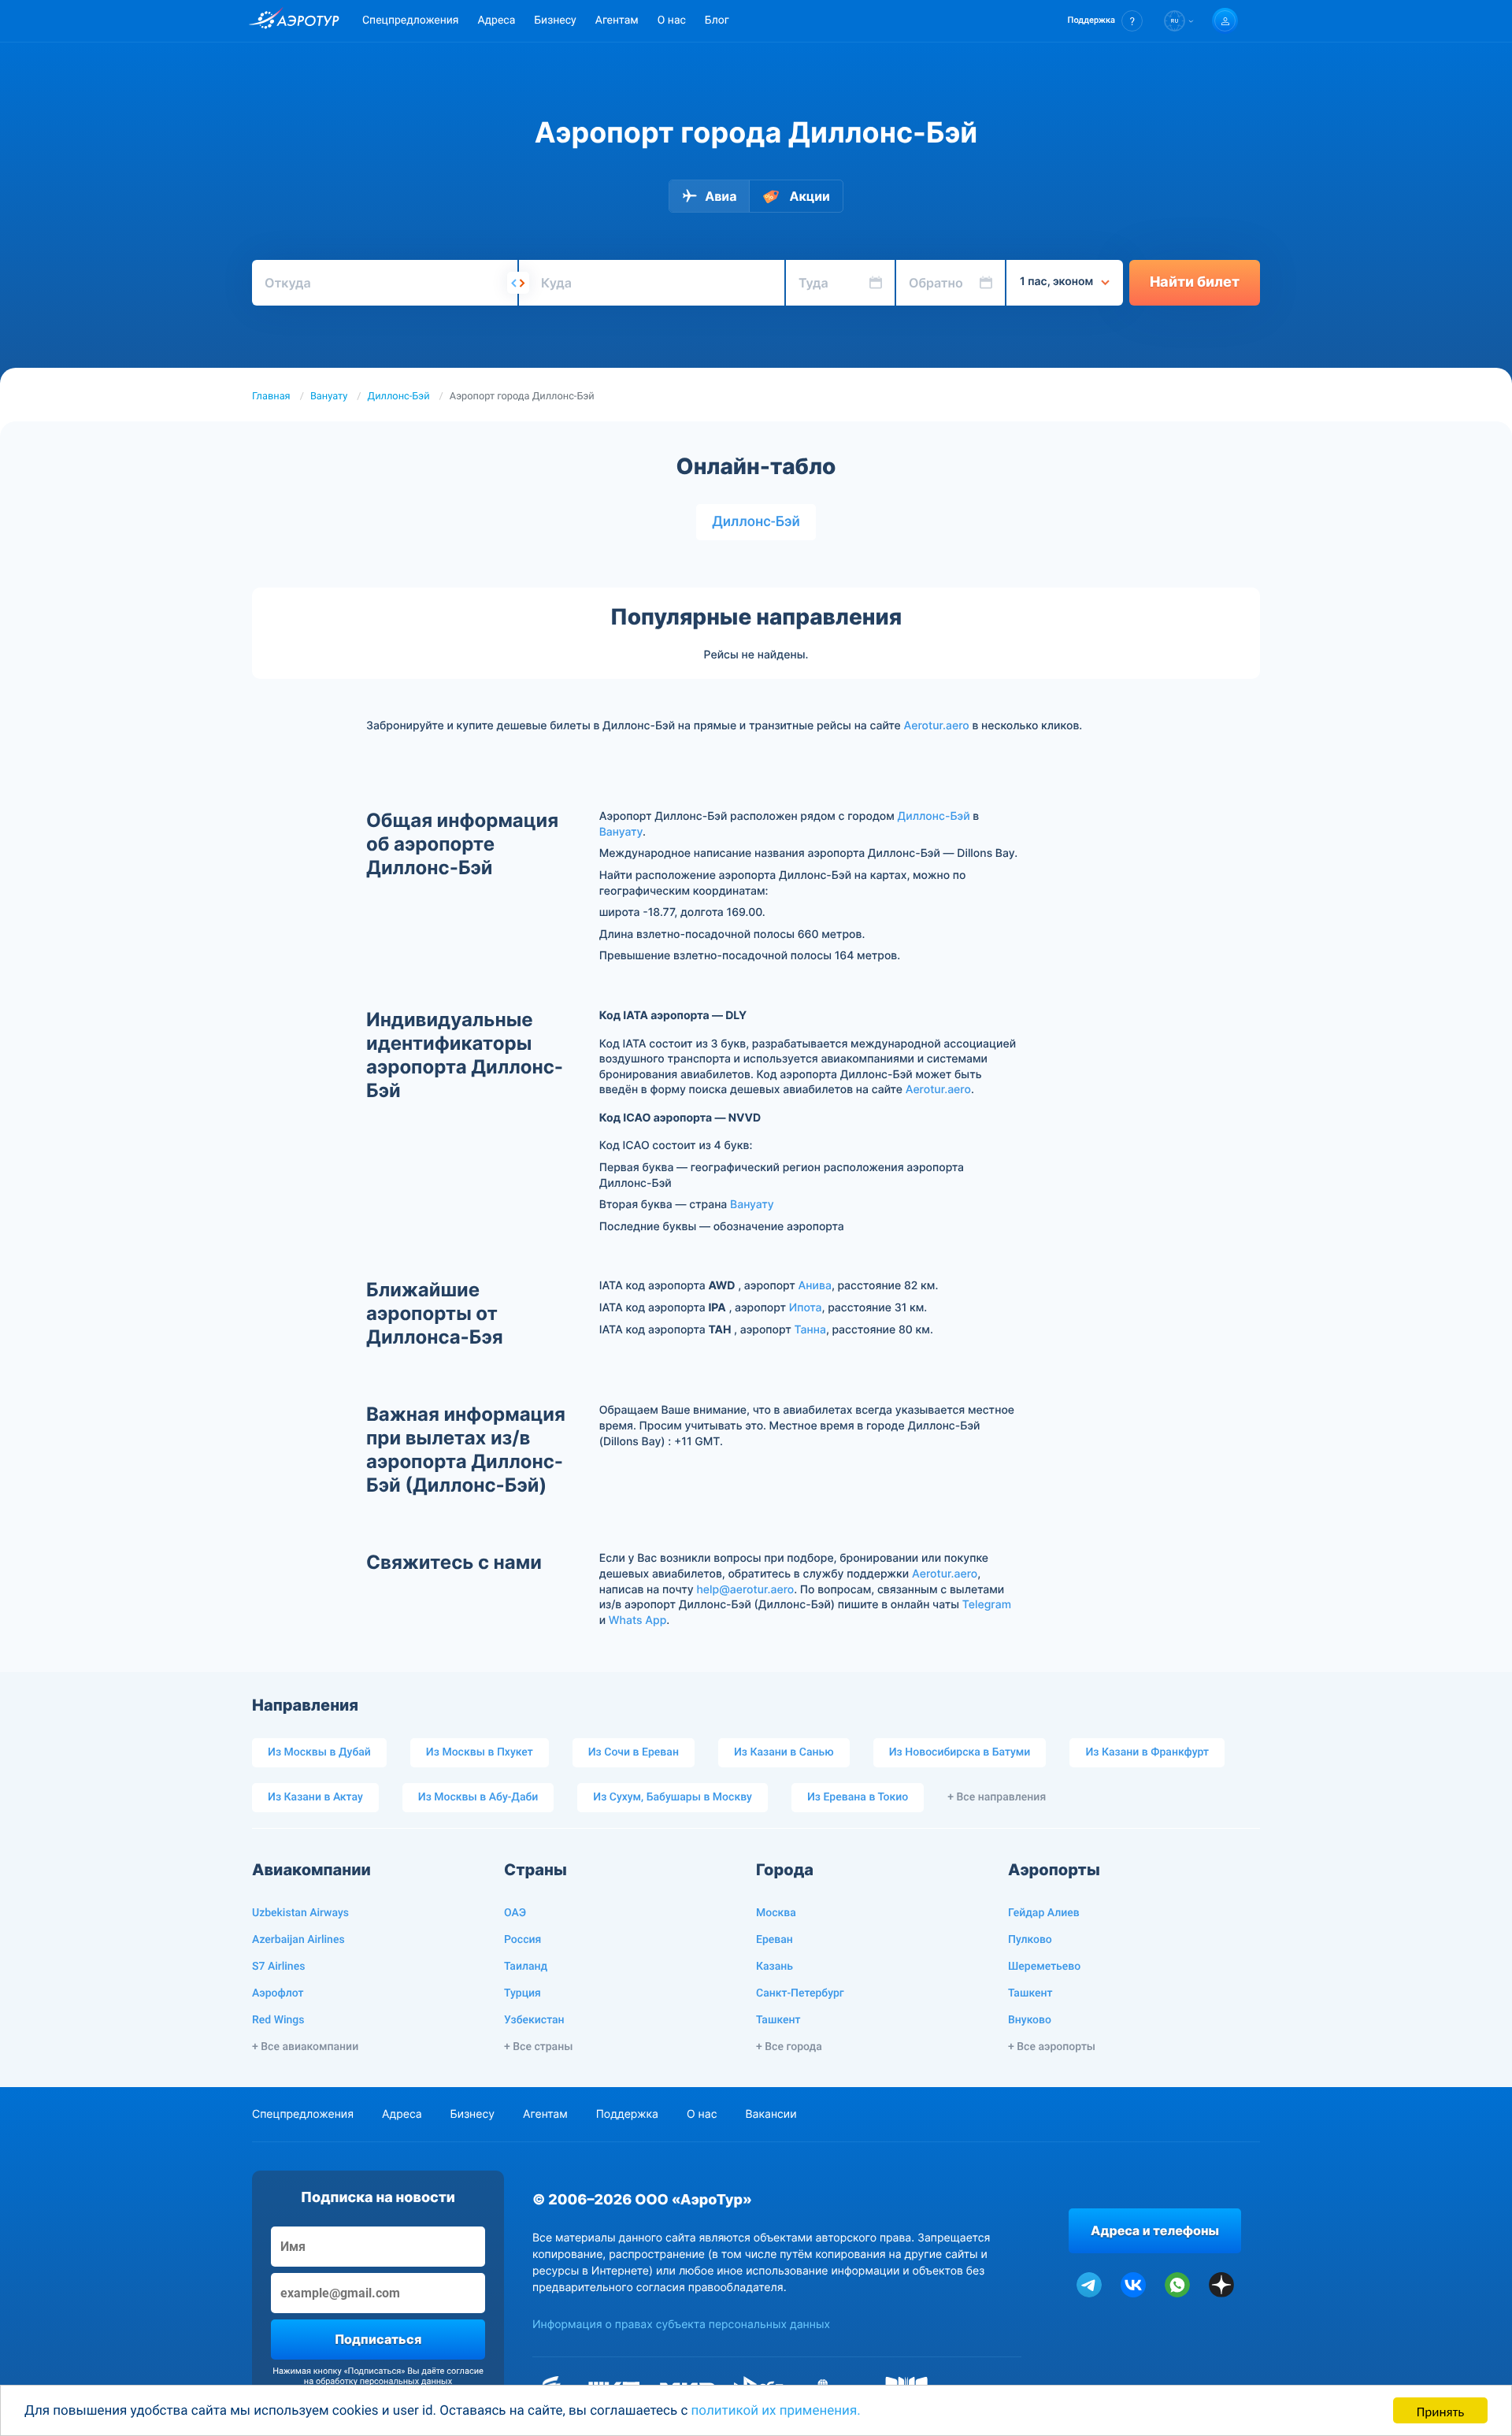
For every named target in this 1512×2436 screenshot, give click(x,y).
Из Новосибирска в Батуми (960, 1752)
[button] (1105, 21)
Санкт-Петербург (800, 1993)
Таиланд (526, 1967)
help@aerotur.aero (745, 1590)
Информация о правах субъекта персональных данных (681, 2325)
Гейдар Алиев (1044, 1913)
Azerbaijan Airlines (298, 1940)
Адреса (496, 20)
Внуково (1030, 2020)
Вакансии (771, 2114)
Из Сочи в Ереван (634, 1752)
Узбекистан (534, 2020)
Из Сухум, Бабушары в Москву (673, 1797)
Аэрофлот (278, 1993)
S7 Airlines (278, 1967)
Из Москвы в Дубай (319, 1752)
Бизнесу (555, 20)
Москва (776, 1913)
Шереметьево (1044, 1967)
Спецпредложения (410, 20)
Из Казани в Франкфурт (1147, 1752)
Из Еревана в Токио (858, 1797)
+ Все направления (997, 1797)
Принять (1440, 2410)
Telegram (987, 1605)
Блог (717, 20)
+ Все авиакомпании (305, 2047)
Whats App (637, 1620)
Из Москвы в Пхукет (480, 1752)
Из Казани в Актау (315, 1797)
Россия (523, 1940)
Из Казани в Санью (784, 1752)
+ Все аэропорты (1052, 2047)
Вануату (329, 397)
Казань (775, 1967)
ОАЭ (515, 1913)
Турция (523, 1993)
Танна (810, 1330)
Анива (815, 1286)
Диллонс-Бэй (399, 397)
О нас (672, 20)
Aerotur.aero (937, 726)
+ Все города (789, 2047)
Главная (271, 397)
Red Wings (278, 2020)
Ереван (775, 1940)
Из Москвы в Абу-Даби (478, 1797)
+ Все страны (538, 2047)
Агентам (617, 20)
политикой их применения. (776, 2411)
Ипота (806, 1308)
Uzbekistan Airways (300, 1913)
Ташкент (778, 2020)
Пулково (1030, 1940)
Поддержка (627, 2114)
